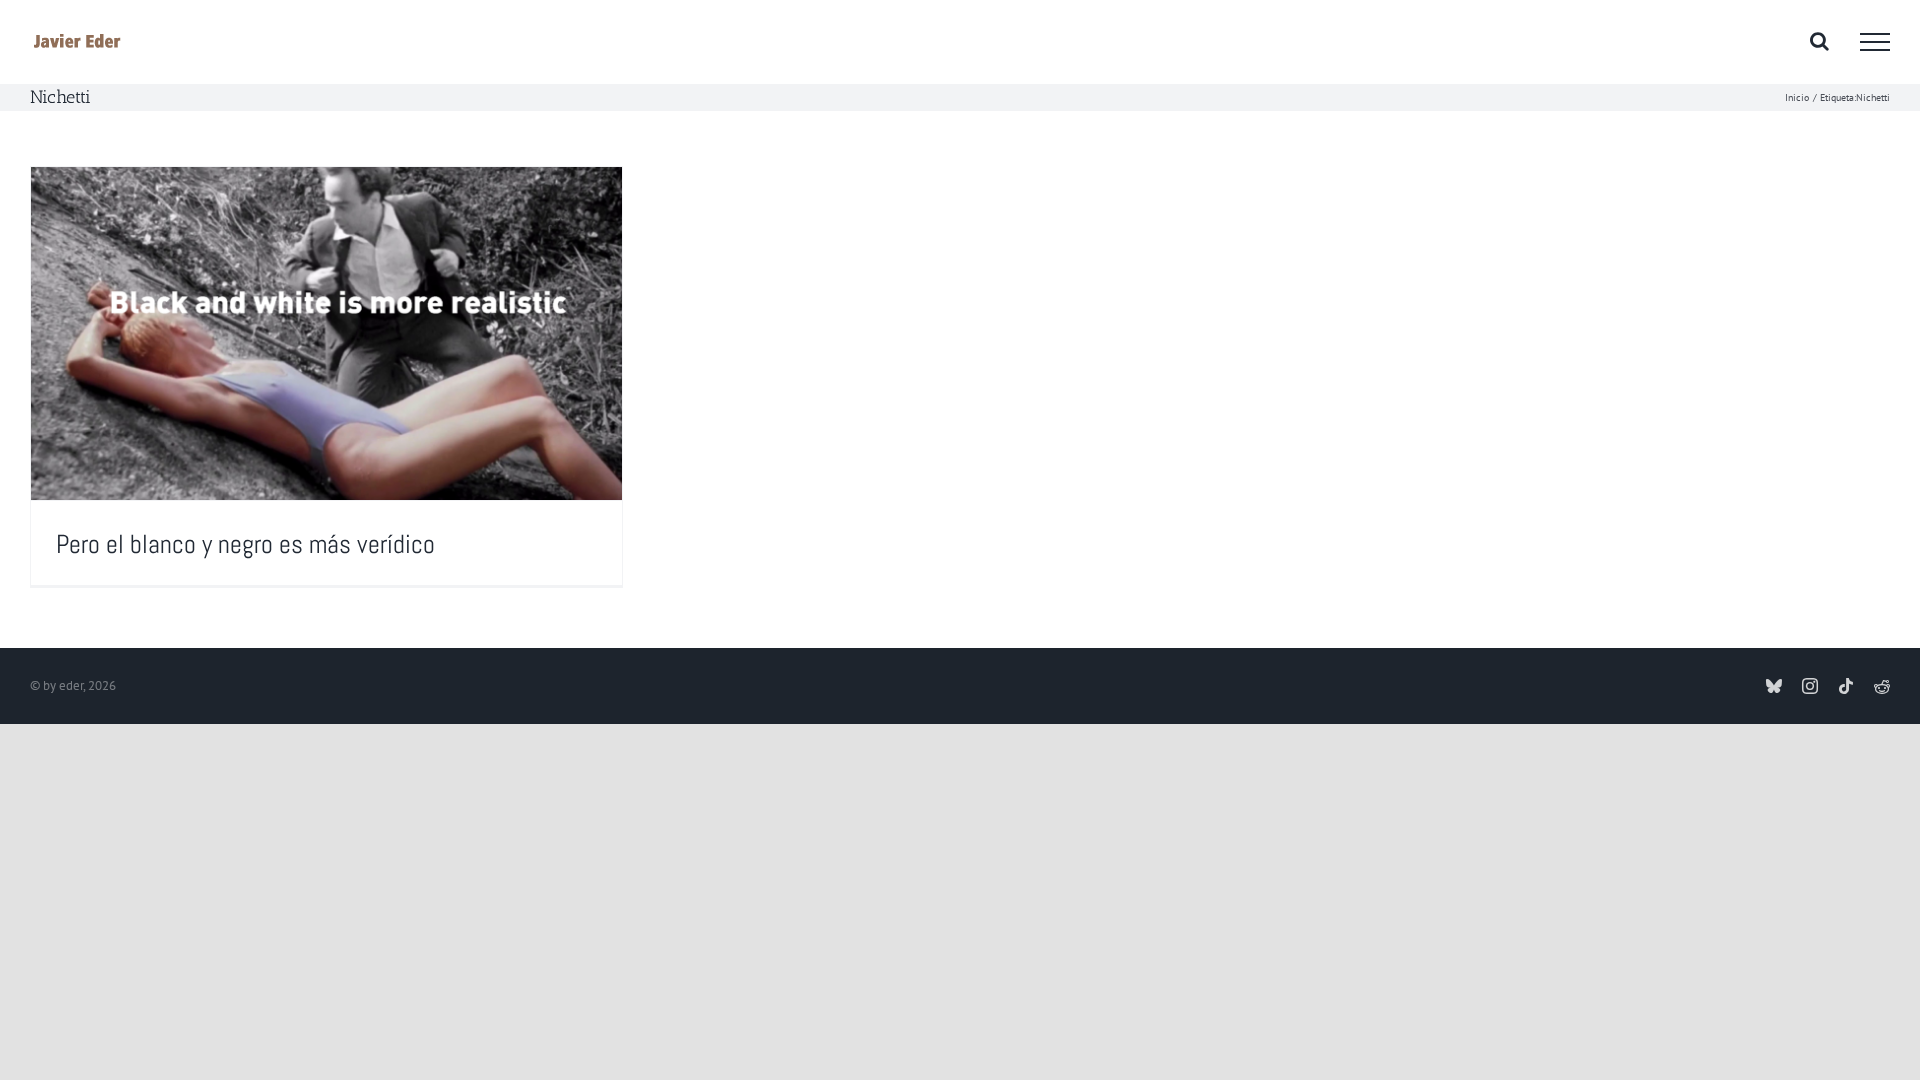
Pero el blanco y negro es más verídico (245, 544)
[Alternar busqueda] (1819, 41)
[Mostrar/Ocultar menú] (1875, 42)
